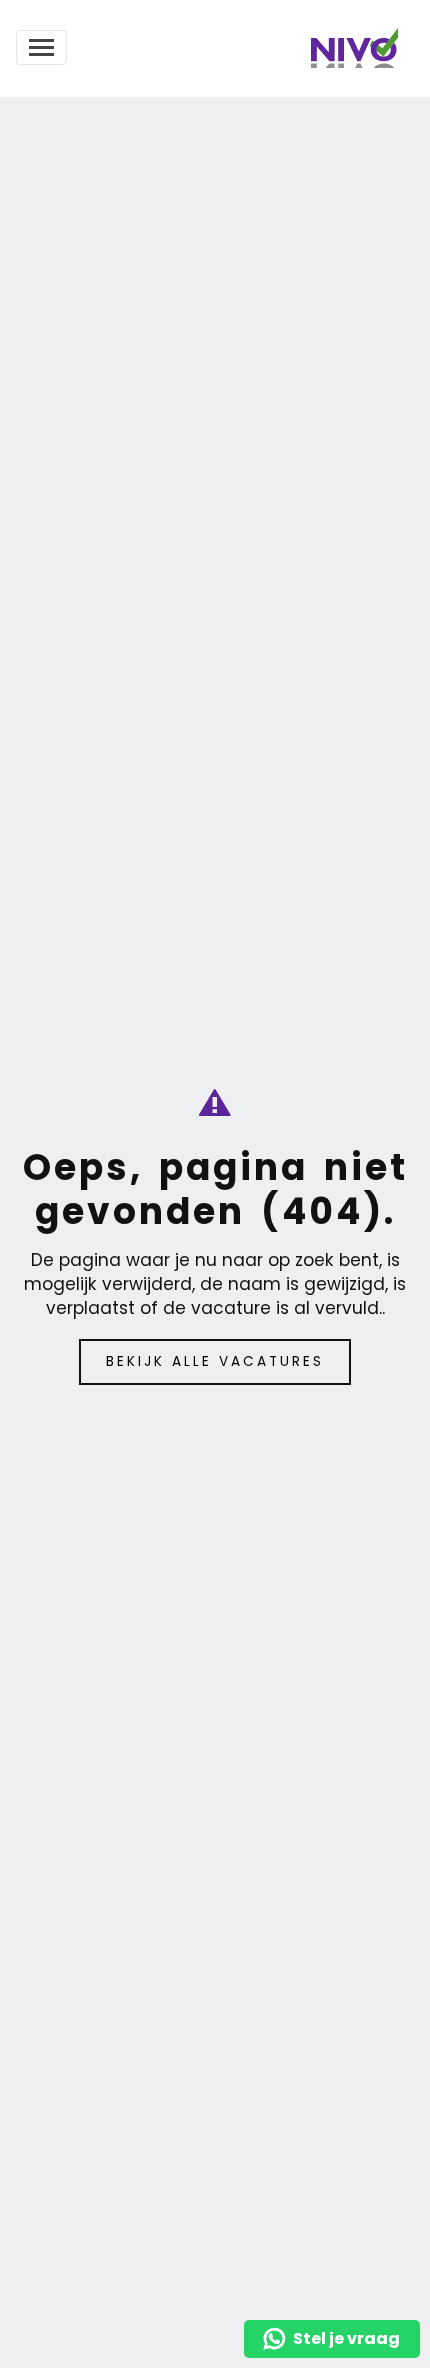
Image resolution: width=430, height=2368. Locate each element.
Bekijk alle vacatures (215, 1361)
